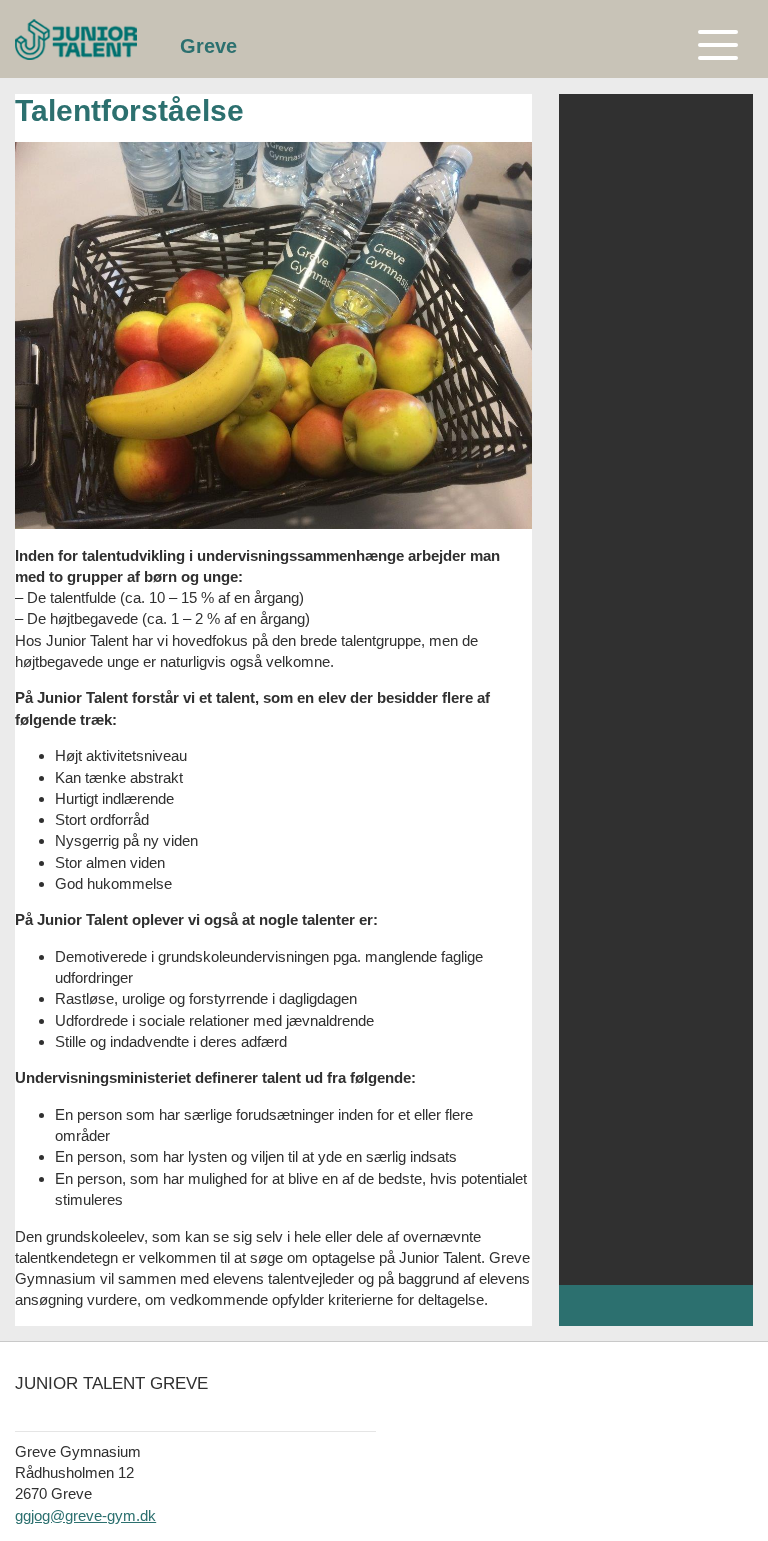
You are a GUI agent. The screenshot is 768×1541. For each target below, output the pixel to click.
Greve (208, 46)
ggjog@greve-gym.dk (85, 1515)
